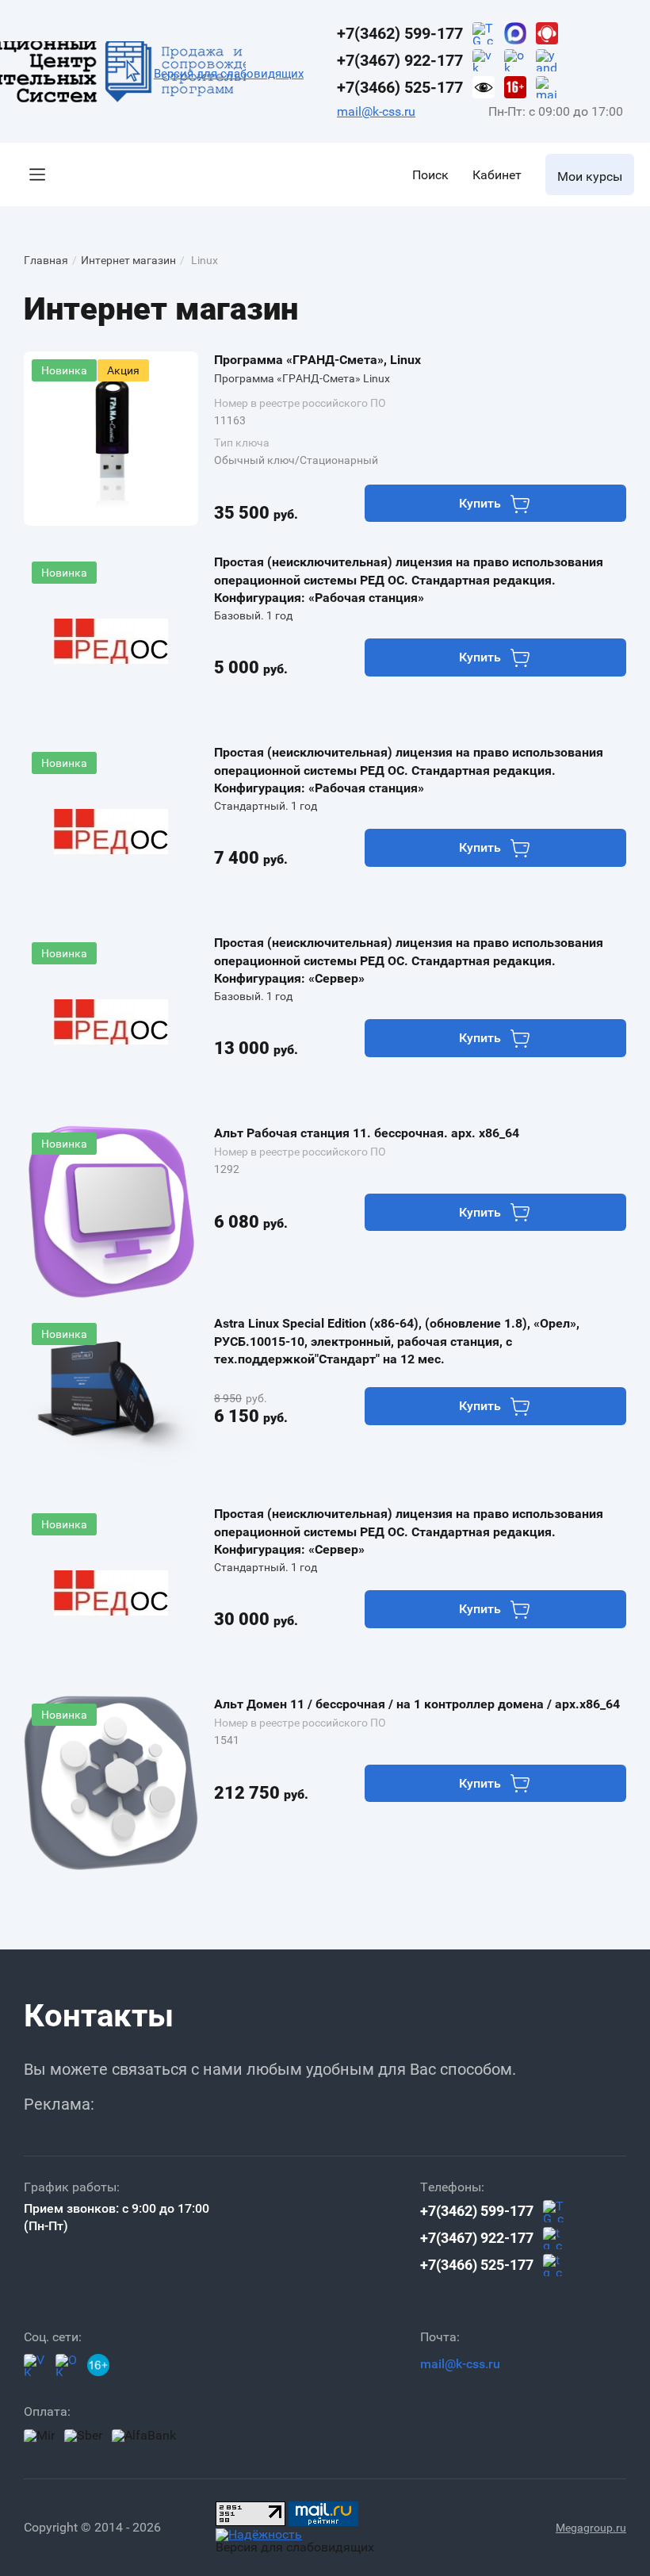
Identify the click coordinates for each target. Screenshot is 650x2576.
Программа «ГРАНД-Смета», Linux (317, 360)
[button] (37, 174)
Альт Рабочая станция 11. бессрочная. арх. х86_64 (367, 1133)
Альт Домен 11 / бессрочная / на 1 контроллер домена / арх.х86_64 (417, 1704)
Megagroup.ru (591, 2528)
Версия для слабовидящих (229, 74)
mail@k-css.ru (376, 111)
